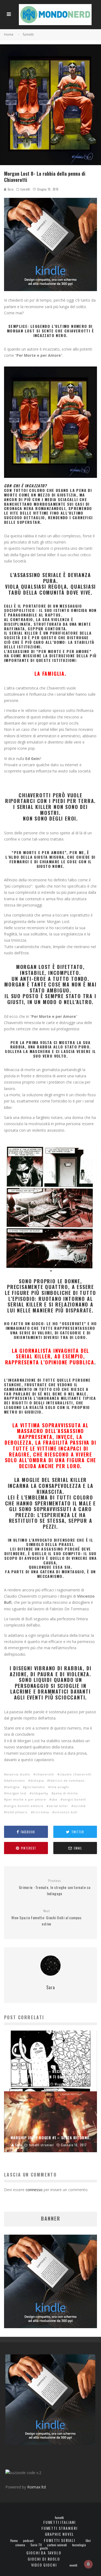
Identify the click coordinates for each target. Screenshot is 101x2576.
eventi (73, 2565)
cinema (20, 2545)
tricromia (41, 1812)
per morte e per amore (26, 1799)
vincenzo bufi (66, 1812)
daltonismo (16, 1780)
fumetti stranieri (60, 2528)
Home (14, 2541)
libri (88, 2541)
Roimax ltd (36, 2487)
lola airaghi (60, 1787)
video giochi (44, 2565)
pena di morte (66, 1793)
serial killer (58, 1806)
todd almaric (17, 1812)
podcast (28, 2541)
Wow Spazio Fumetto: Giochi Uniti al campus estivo (46, 1918)
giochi (44, 2548)
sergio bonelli (74, 1799)
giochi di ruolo (44, 2559)
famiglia (13, 1787)
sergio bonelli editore (25, 1806)
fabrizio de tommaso (67, 1780)
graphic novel (60, 2534)
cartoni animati (57, 2545)
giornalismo (35, 1787)
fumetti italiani (60, 2522)
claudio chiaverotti (76, 1774)
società (80, 1806)
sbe (54, 1799)
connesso (34, 2190)
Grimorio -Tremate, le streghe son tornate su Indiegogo (55, 1887)
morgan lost (16, 1793)
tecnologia (79, 2545)
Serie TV (36, 2545)
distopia (37, 1780)
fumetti (25, 189)
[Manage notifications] (88, 2564)
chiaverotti (45, 1774)
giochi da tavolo (44, 2553)
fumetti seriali (59, 2540)
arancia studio (18, 1774)
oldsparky (40, 1793)
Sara (10, 189)
